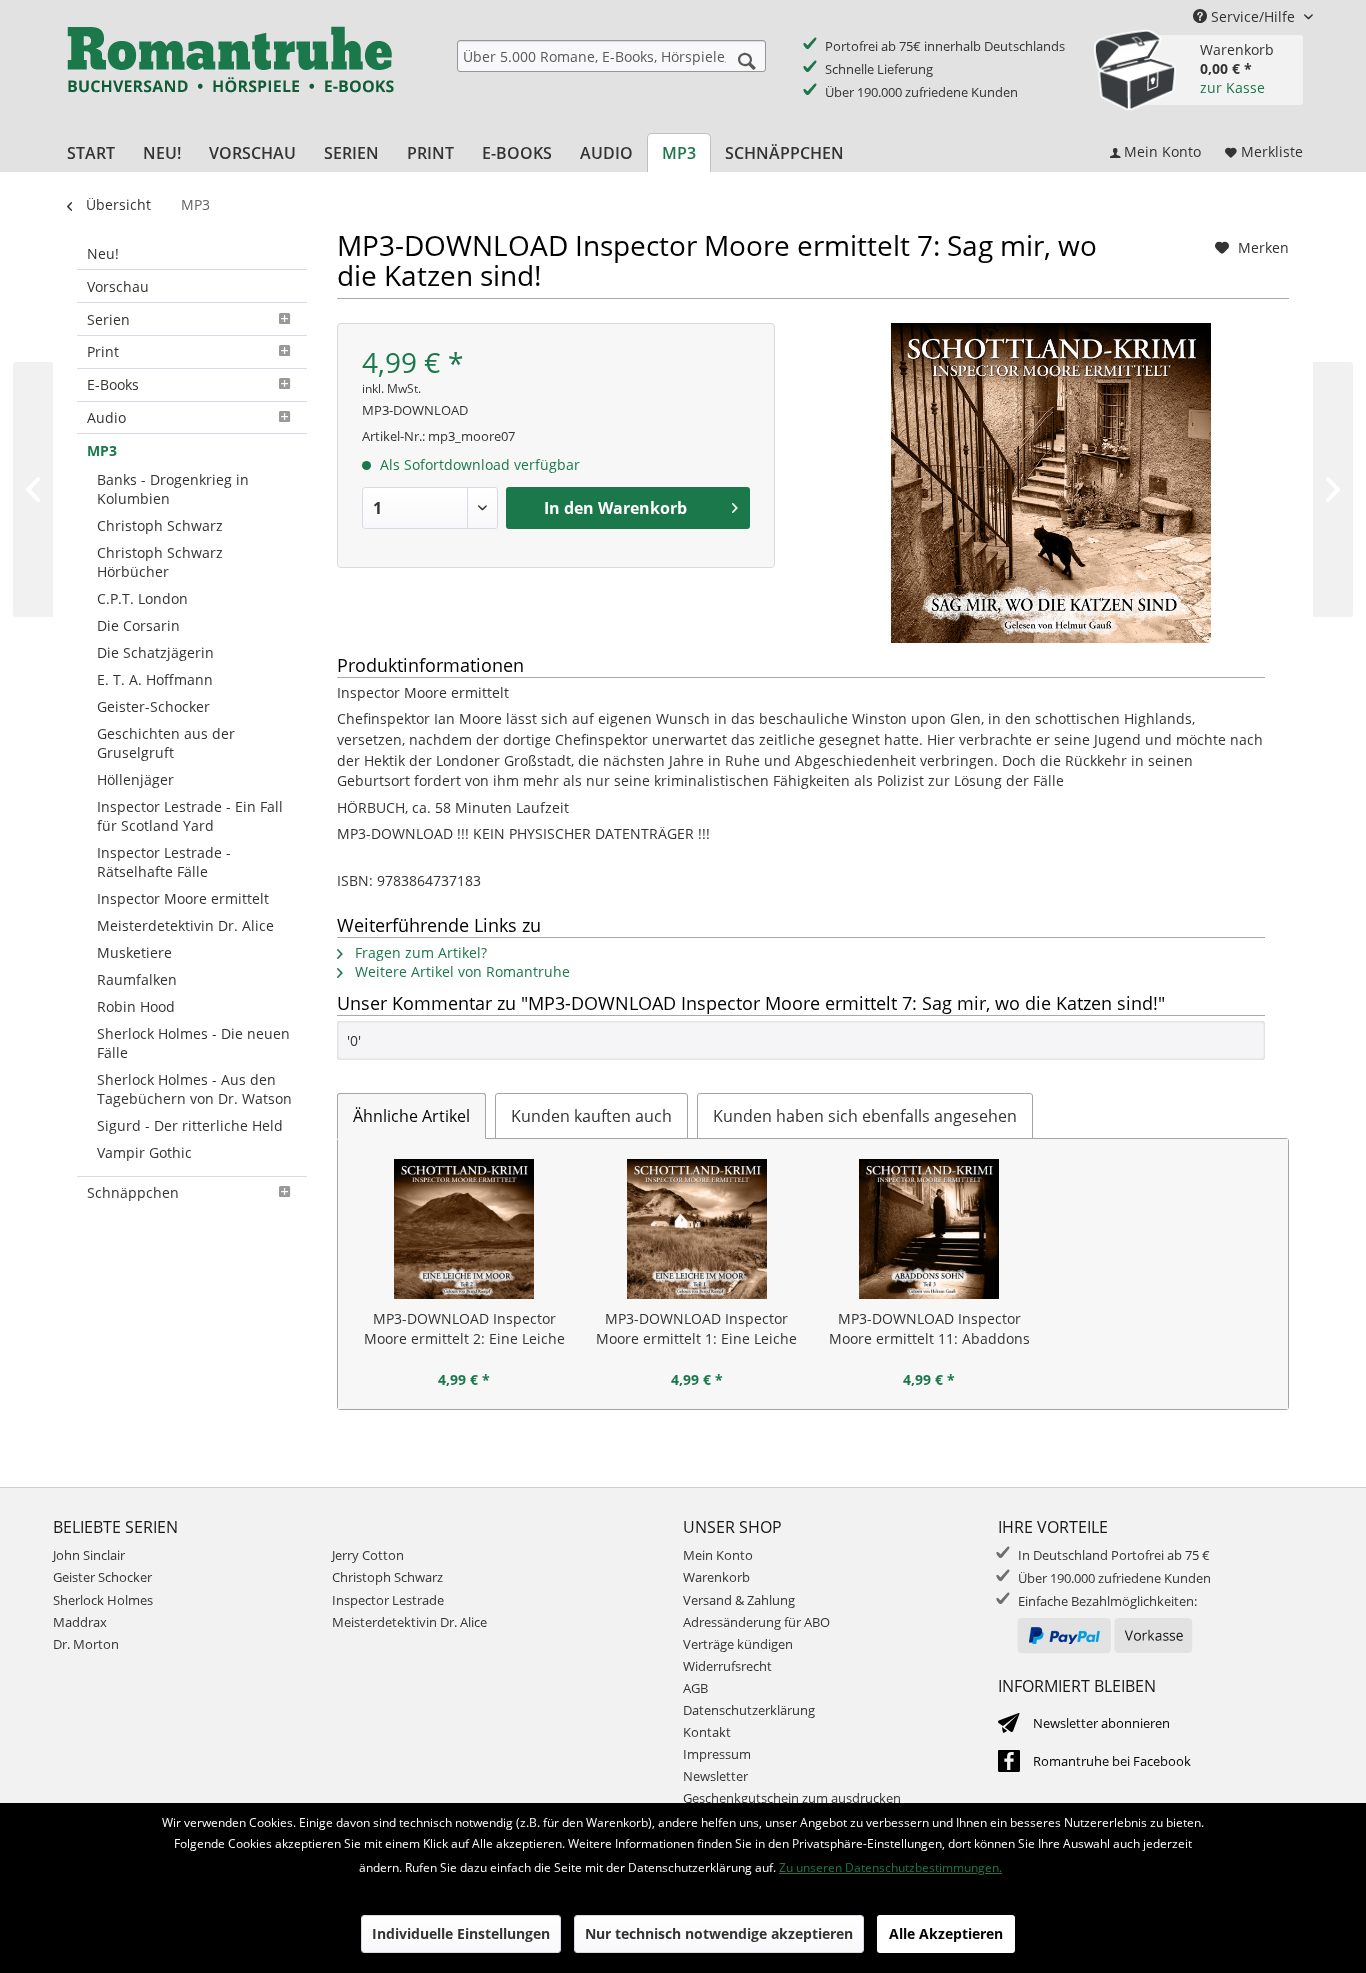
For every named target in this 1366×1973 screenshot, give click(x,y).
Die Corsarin (138, 625)
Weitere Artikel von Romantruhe (460, 971)
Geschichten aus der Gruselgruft (166, 743)
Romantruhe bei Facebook (1112, 1761)
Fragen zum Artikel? (419, 952)
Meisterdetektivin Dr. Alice (185, 925)
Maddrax (80, 1622)
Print (103, 351)
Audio (106, 417)
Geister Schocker (102, 1577)
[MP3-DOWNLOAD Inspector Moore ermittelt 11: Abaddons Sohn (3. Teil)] (929, 1229)
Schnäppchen (133, 1192)
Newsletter (715, 1776)
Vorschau (118, 286)
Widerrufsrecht (727, 1666)
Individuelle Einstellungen (461, 1933)
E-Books (113, 384)
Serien (108, 319)
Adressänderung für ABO (756, 1622)
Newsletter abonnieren (1101, 1723)
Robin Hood (136, 1006)
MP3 (102, 450)
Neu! (103, 253)
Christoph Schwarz (160, 525)
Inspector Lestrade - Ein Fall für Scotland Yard (190, 816)
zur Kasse (1232, 87)
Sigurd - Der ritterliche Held (190, 1125)
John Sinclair (89, 1555)
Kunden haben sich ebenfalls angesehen (865, 1116)
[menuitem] (611, 56)
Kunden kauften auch (591, 1116)
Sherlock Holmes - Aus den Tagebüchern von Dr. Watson (194, 1089)
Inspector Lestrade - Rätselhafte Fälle (164, 862)
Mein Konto (718, 1555)
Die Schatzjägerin (155, 652)
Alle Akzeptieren (946, 1933)
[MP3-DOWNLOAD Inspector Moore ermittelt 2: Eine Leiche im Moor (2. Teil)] (464, 1229)
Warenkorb (716, 1577)
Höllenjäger (135, 779)
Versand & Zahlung (739, 1600)
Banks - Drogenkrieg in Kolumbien (173, 489)
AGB (695, 1688)
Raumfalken (137, 979)
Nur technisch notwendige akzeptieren (719, 1933)
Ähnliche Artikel (411, 1116)
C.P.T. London (142, 598)
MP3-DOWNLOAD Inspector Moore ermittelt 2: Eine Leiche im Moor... (464, 1329)
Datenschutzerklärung (749, 1710)
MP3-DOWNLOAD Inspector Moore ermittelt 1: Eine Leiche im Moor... (696, 1329)
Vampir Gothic (144, 1152)
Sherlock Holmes (103, 1600)
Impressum (717, 1754)
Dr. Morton (86, 1644)
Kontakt (707, 1732)
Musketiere (134, 952)
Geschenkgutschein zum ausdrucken (792, 1798)
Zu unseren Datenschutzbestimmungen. (890, 1867)
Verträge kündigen (738, 1644)
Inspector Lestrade (388, 1600)
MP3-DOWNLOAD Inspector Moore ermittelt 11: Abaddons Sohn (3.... (929, 1329)
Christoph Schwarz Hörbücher (160, 562)
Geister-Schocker (153, 706)
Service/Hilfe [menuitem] (1253, 16)
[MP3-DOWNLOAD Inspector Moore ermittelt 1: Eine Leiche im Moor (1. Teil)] (697, 1229)
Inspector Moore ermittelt (183, 898)
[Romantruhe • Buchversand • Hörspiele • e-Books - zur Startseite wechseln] (230, 73)
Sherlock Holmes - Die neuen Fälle (193, 1043)
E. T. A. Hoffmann (155, 679)
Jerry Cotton (368, 1555)
